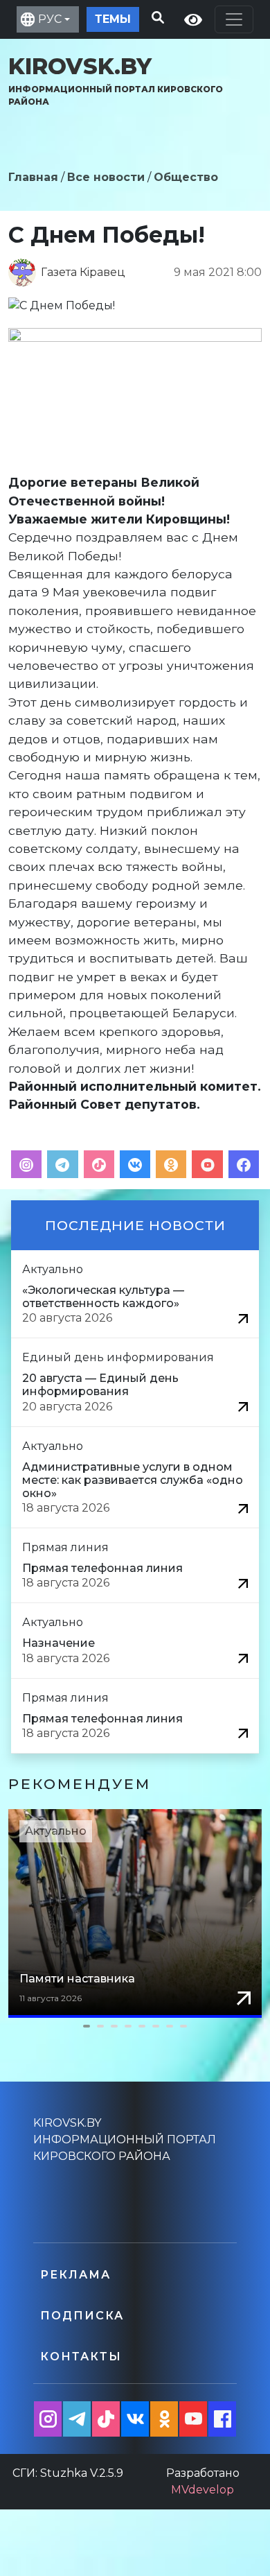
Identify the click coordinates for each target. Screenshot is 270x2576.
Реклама (75, 2275)
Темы (113, 19)
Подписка (82, 2316)
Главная (33, 177)
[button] (135, 2026)
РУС (50, 19)
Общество (186, 177)
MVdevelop (202, 2490)
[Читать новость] (243, 1318)
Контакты (81, 2357)
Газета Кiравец (83, 272)
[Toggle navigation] (234, 19)
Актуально (56, 1831)
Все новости (106, 177)
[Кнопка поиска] (155, 16)
